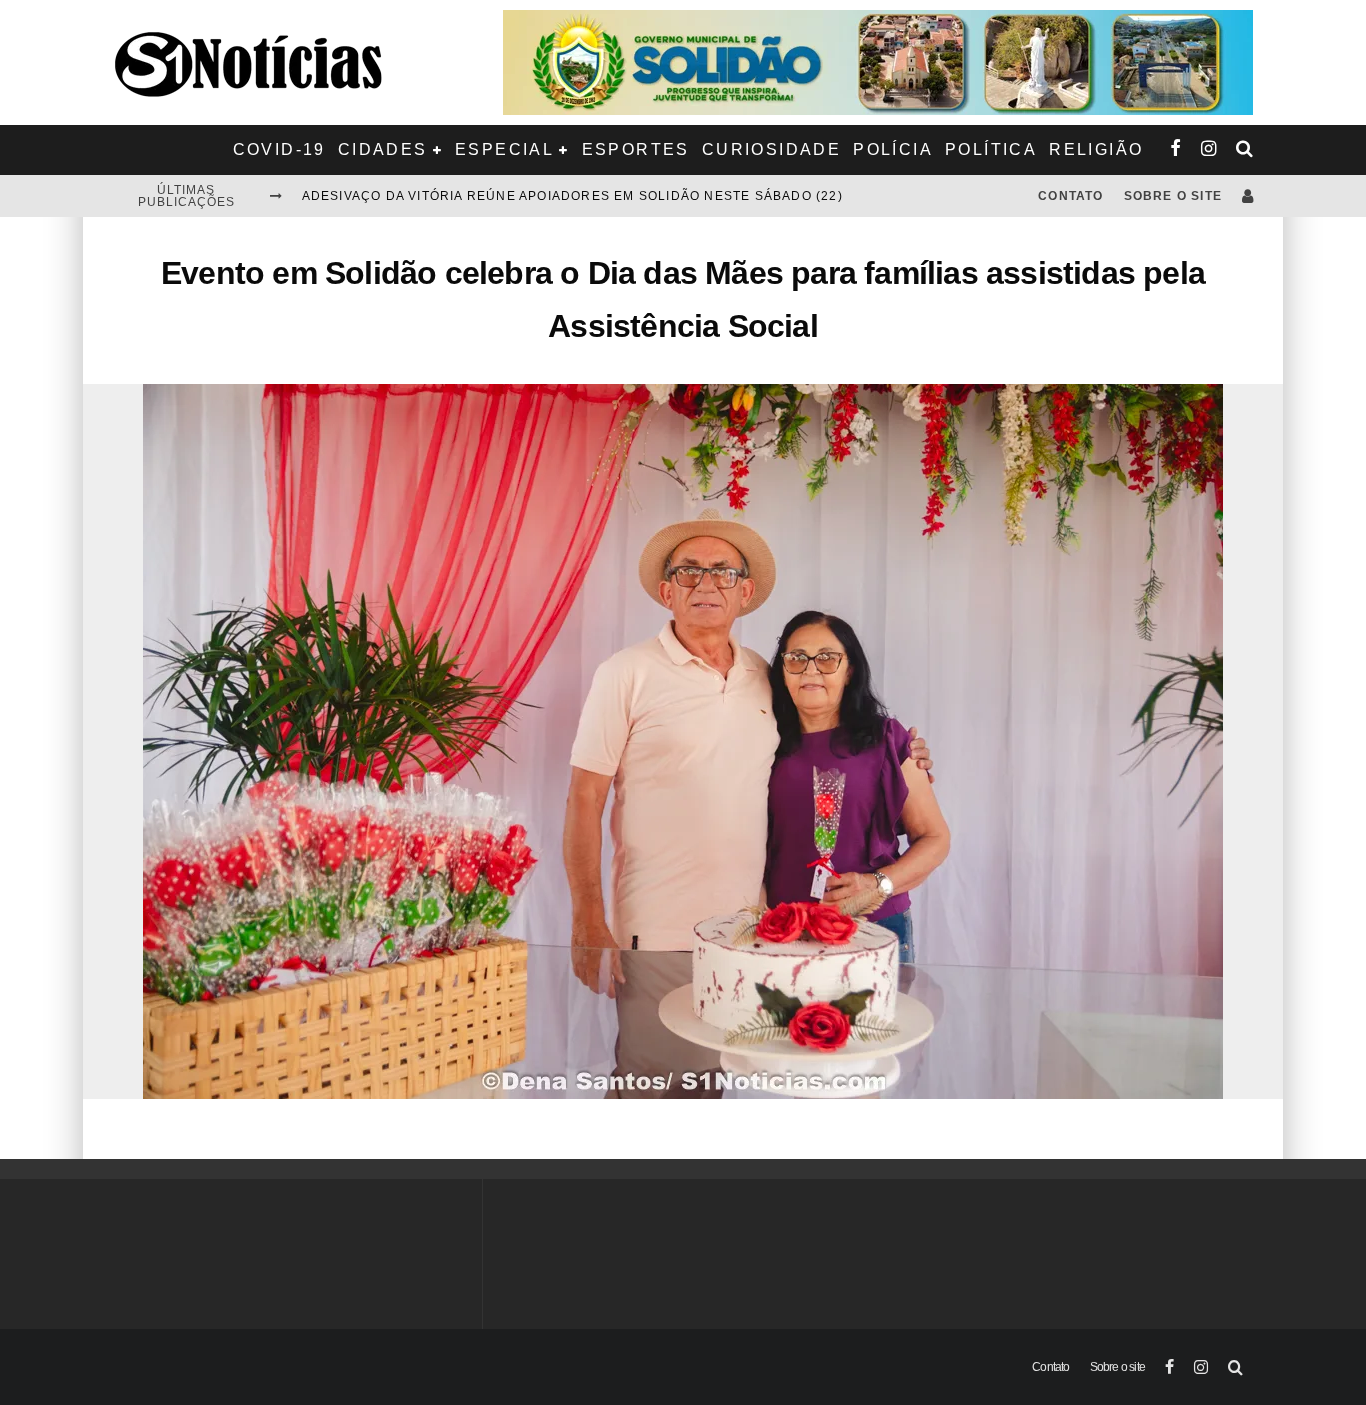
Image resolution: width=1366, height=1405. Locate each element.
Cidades (383, 149)
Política (991, 149)
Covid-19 (279, 149)
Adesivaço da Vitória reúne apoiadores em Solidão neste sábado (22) (572, 196)
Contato (1070, 196)
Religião (1096, 149)
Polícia (893, 149)
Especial (504, 149)
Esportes (636, 149)
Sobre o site (1173, 196)
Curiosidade (771, 149)
